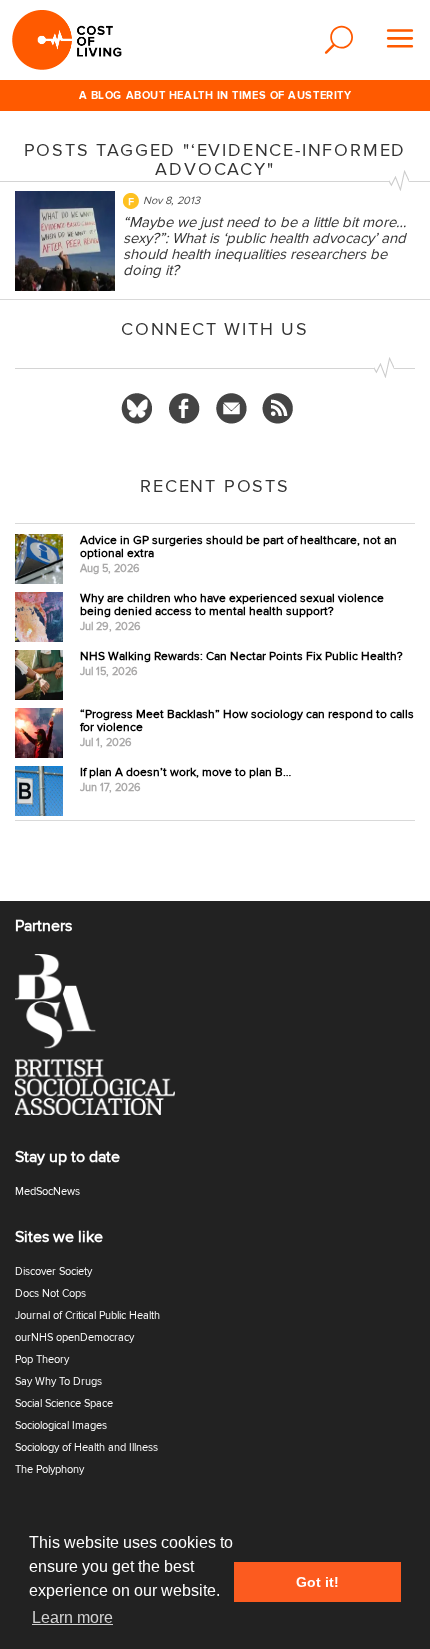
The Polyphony (49, 1469)
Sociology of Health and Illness (86, 1447)
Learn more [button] (72, 1617)
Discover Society (53, 1271)
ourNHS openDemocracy (74, 1337)
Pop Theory (42, 1359)
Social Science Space (64, 1403)
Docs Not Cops (50, 1293)
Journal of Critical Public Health (87, 1315)
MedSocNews (47, 1191)
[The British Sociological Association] (107, 1040)
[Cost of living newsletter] (231, 409)
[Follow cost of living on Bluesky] (137, 409)
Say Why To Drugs (58, 1381)
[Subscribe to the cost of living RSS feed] (278, 409)
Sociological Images (61, 1425)
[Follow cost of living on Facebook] (184, 409)
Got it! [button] (317, 1582)
